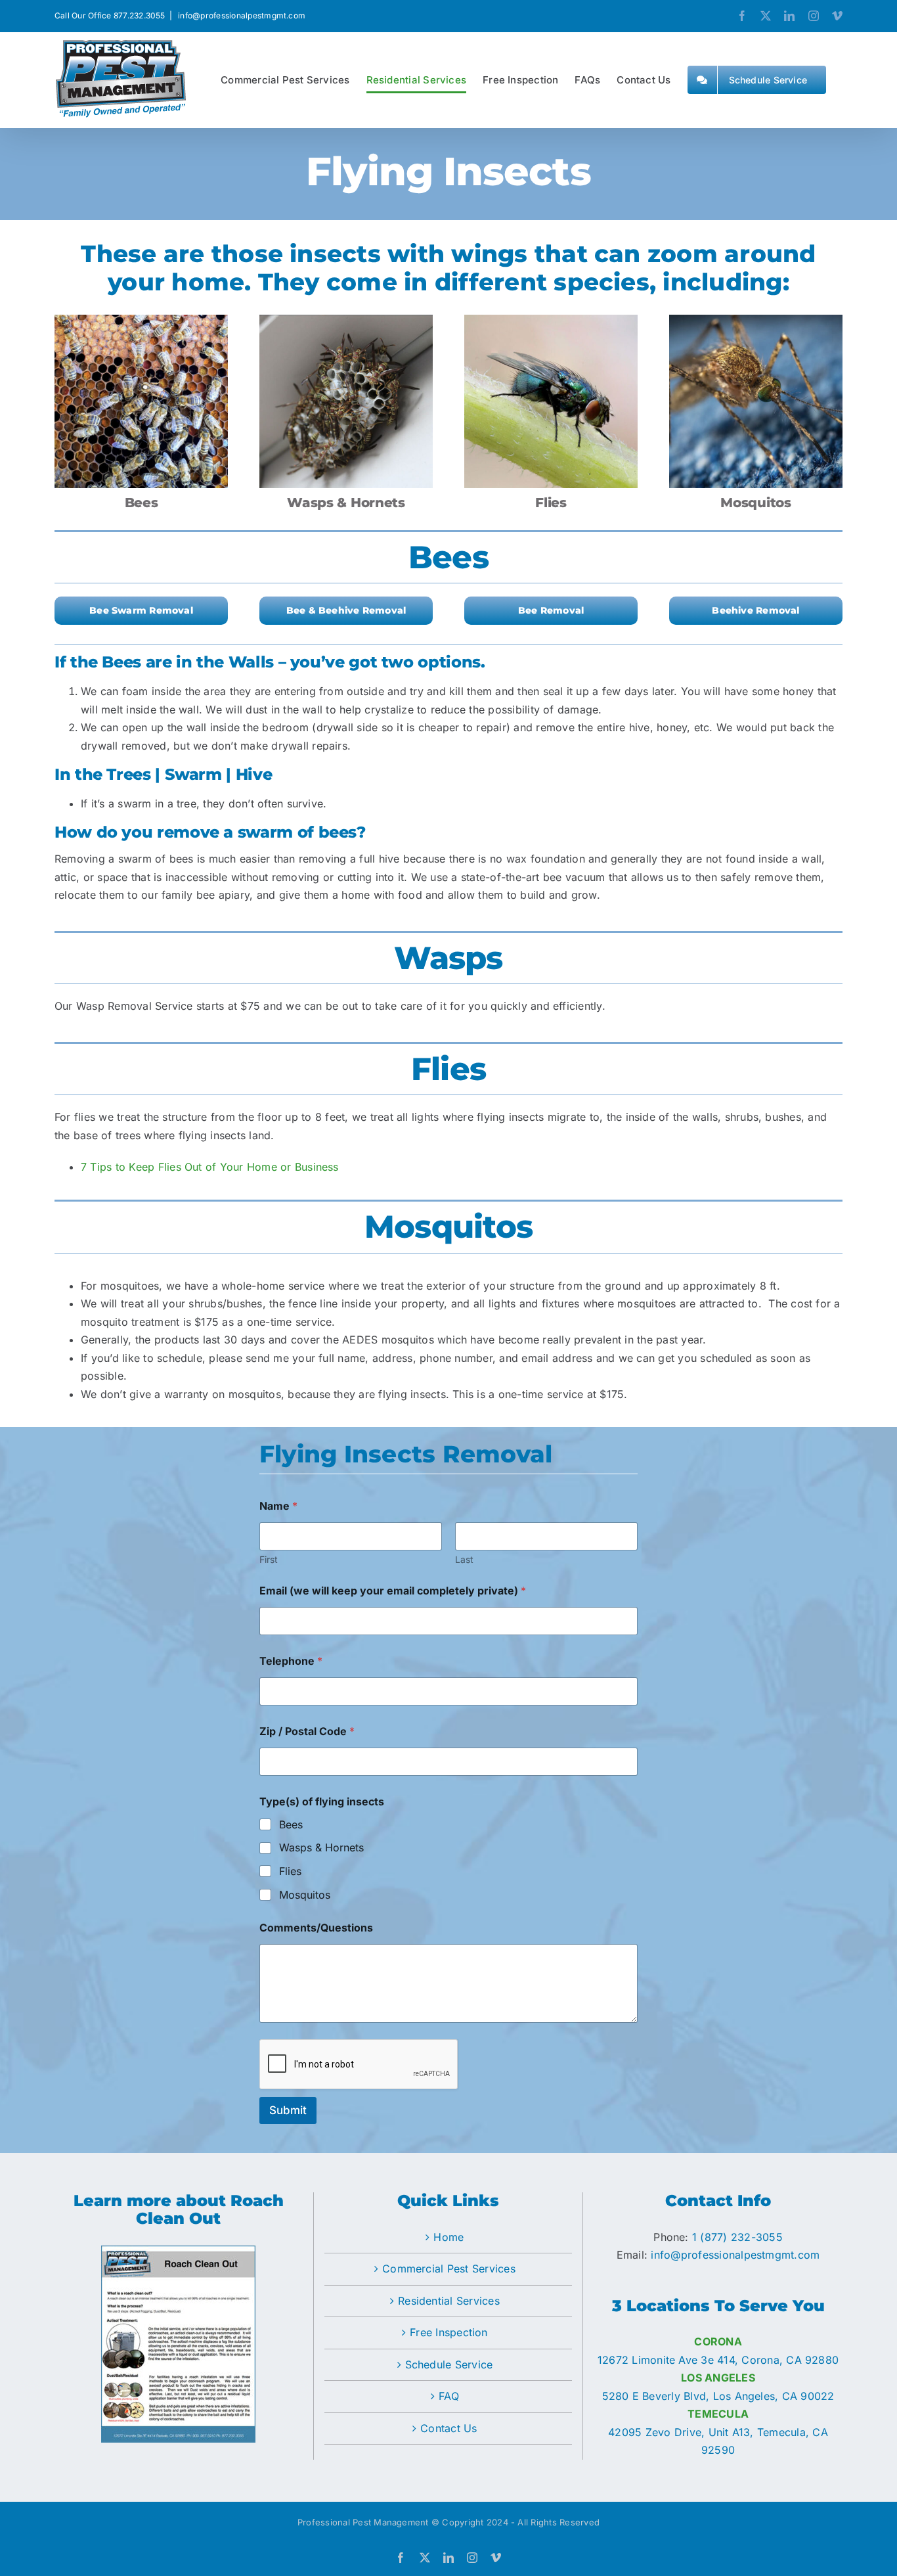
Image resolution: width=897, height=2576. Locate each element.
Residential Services (449, 2301)
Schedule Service (449, 2364)
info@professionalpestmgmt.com (241, 15)
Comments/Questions (316, 1928)
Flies (290, 1871)
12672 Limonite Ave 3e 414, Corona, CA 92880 (718, 2360)
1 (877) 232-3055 (737, 2237)
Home (448, 2237)
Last (464, 1559)
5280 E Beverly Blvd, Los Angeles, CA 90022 (718, 2396)
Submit (288, 2110)
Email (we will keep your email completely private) (393, 1591)
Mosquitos (305, 1895)
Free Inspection (449, 2332)
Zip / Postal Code (307, 1731)
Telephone (291, 1661)
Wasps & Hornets (321, 1847)
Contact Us (448, 2428)
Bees (291, 1824)
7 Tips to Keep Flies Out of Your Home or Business (210, 1167)
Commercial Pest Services (449, 2269)
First (269, 1559)
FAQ (449, 2396)
